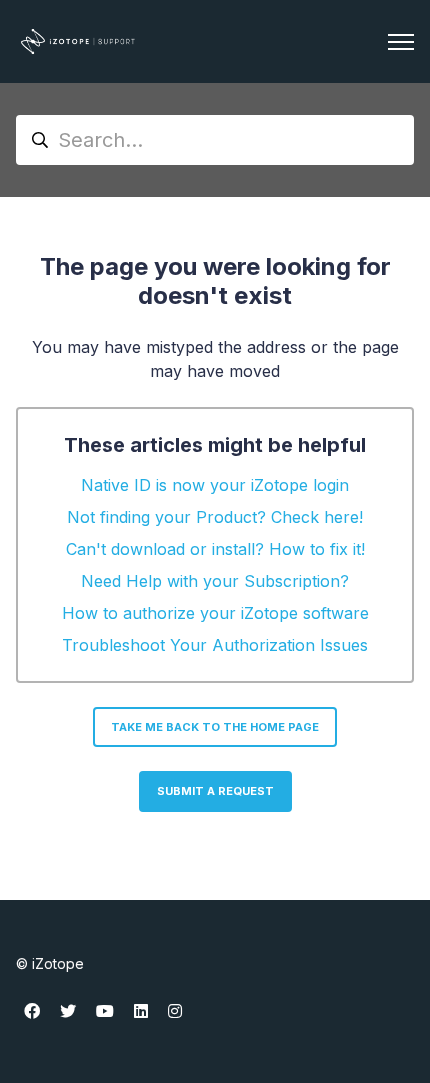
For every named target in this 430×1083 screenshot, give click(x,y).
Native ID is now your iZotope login (215, 485)
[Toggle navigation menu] (401, 42)
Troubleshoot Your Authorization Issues (215, 645)
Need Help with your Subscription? (215, 581)
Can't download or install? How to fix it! (215, 549)
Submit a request (215, 791)
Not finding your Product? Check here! (215, 517)
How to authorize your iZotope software (215, 613)
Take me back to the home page (215, 727)
